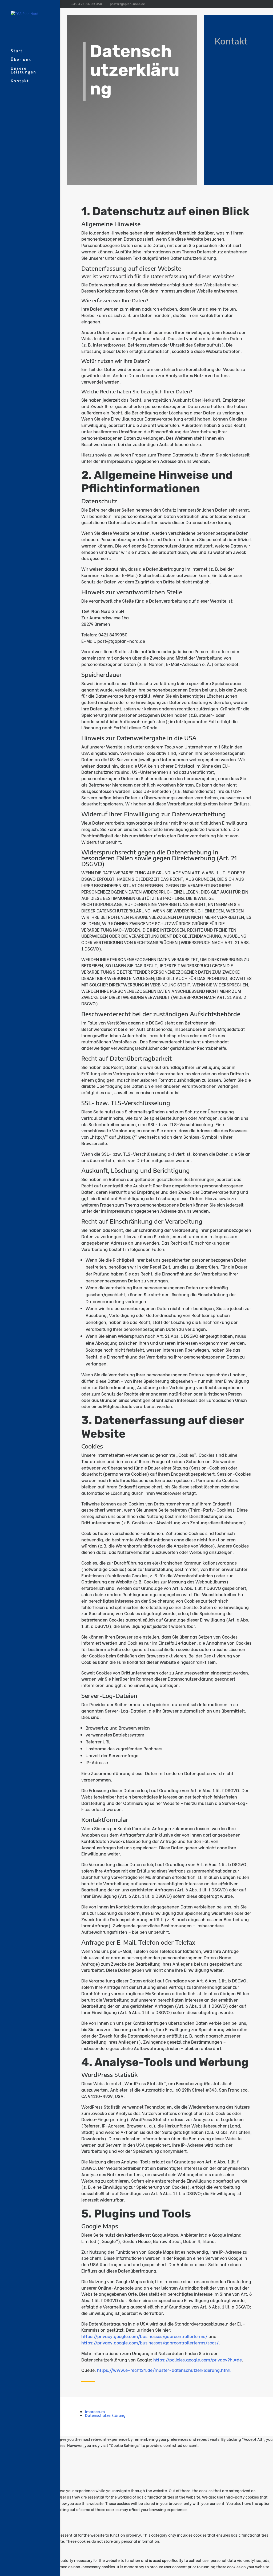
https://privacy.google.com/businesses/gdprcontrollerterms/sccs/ (150, 2342)
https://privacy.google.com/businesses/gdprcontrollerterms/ (144, 2336)
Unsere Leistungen (23, 71)
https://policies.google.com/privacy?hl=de (198, 2359)
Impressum (95, 2411)
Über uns (21, 60)
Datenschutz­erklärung (105, 2415)
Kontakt (20, 81)
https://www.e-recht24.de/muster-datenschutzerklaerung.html (164, 2370)
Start (17, 51)
